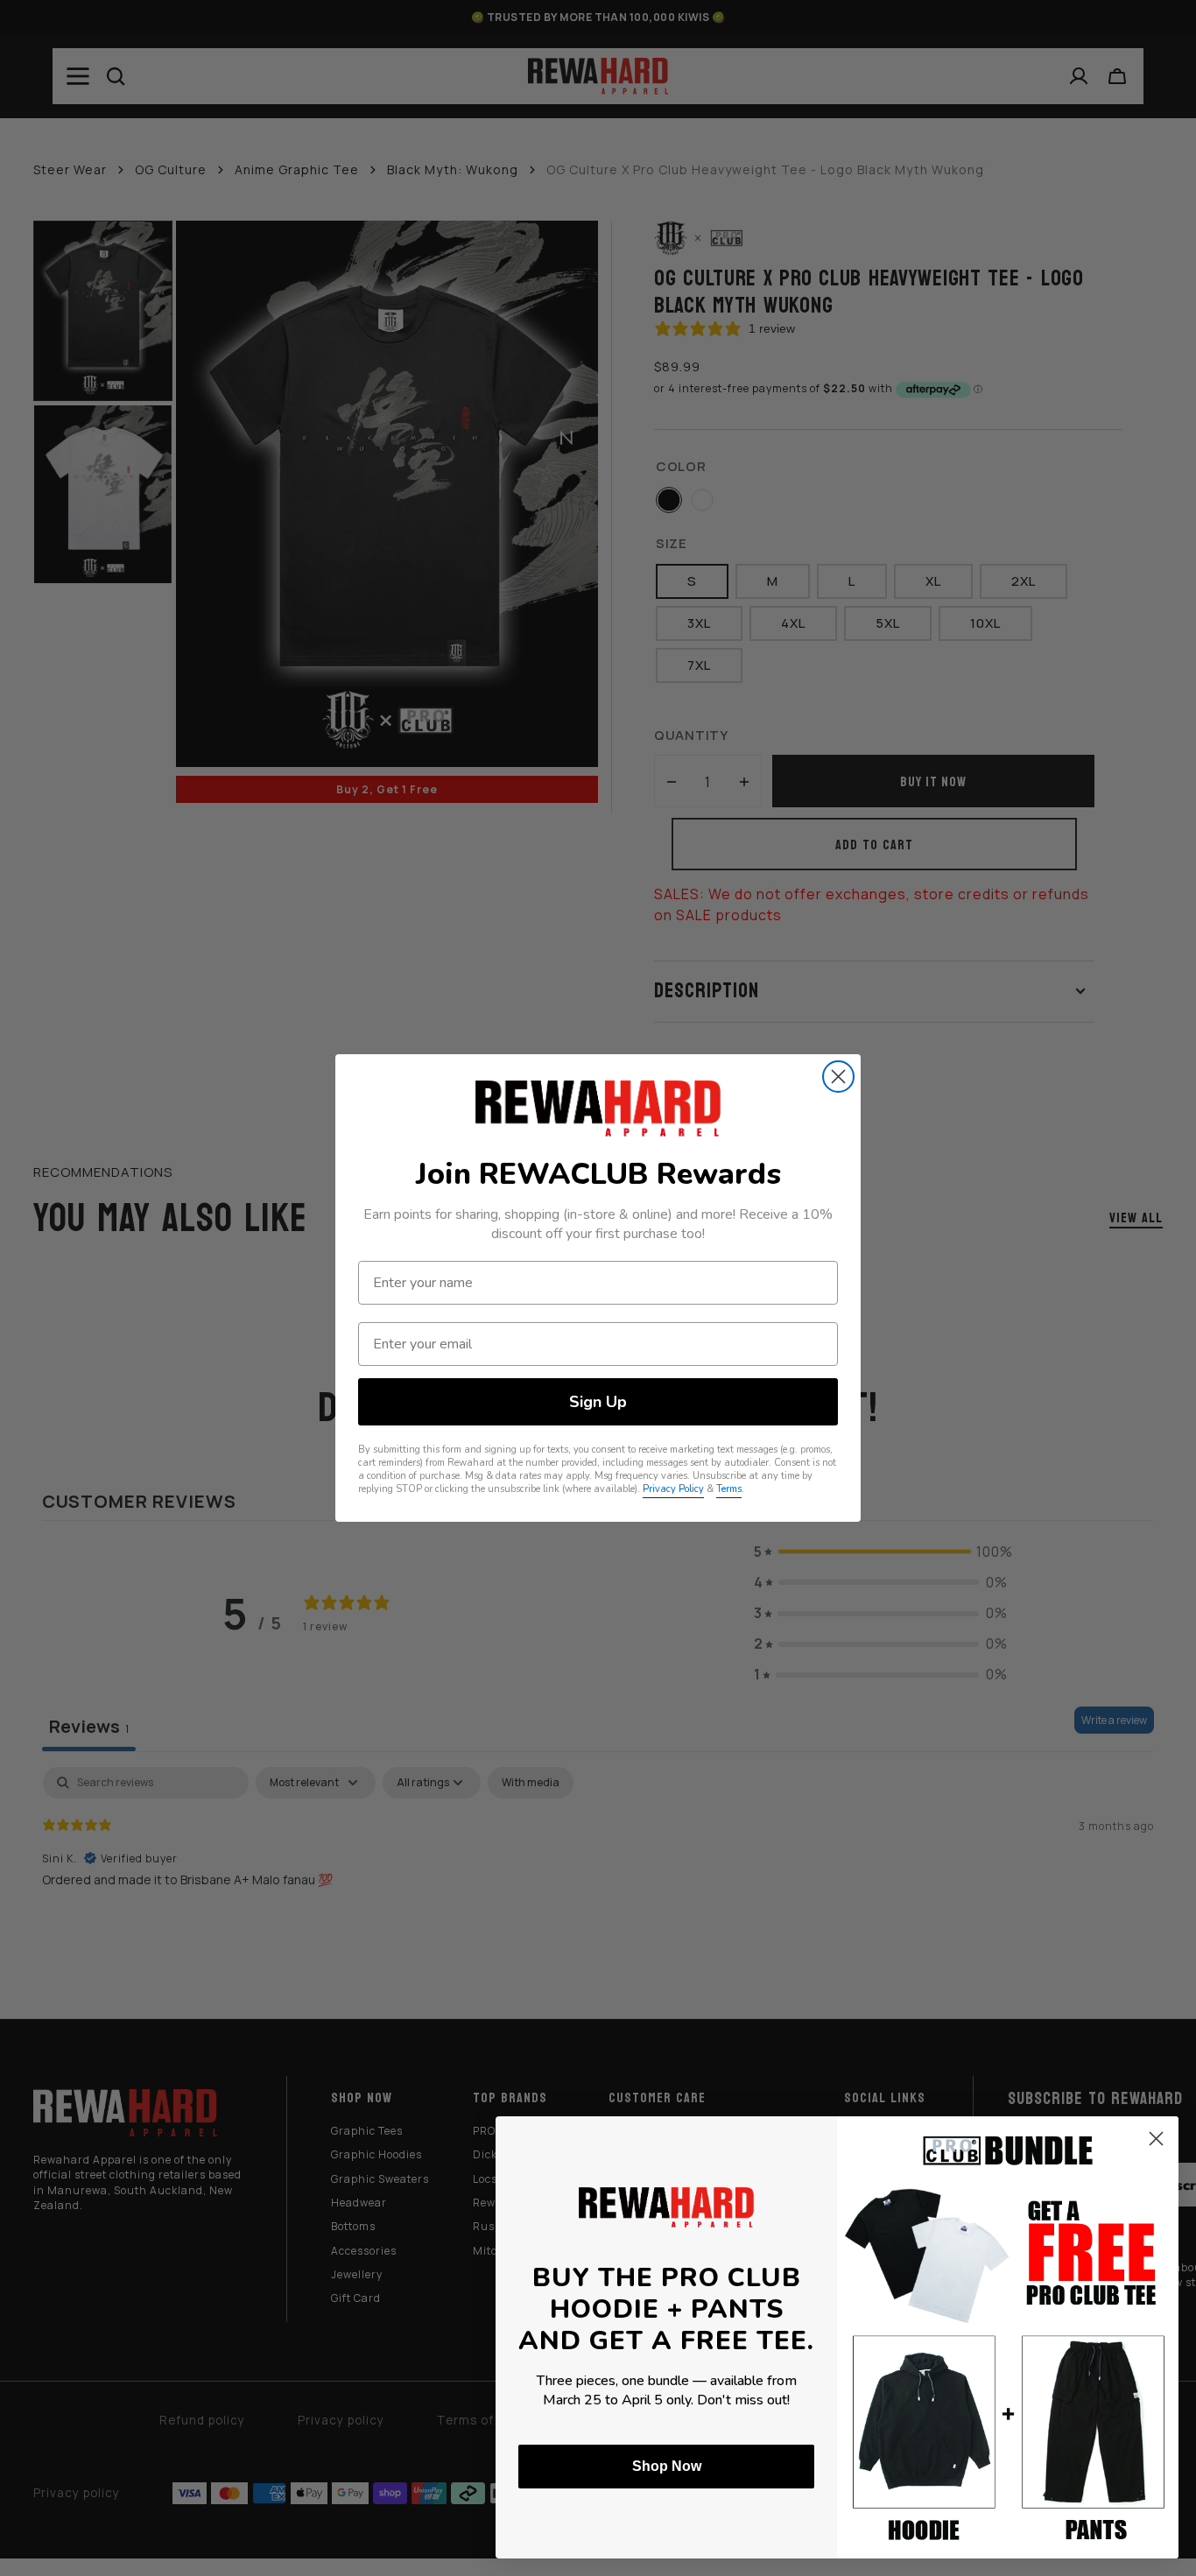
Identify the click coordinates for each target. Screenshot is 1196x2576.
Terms (729, 1489)
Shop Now (667, 2466)
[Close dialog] (838, 1077)
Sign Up (598, 1402)
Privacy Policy (673, 1489)
